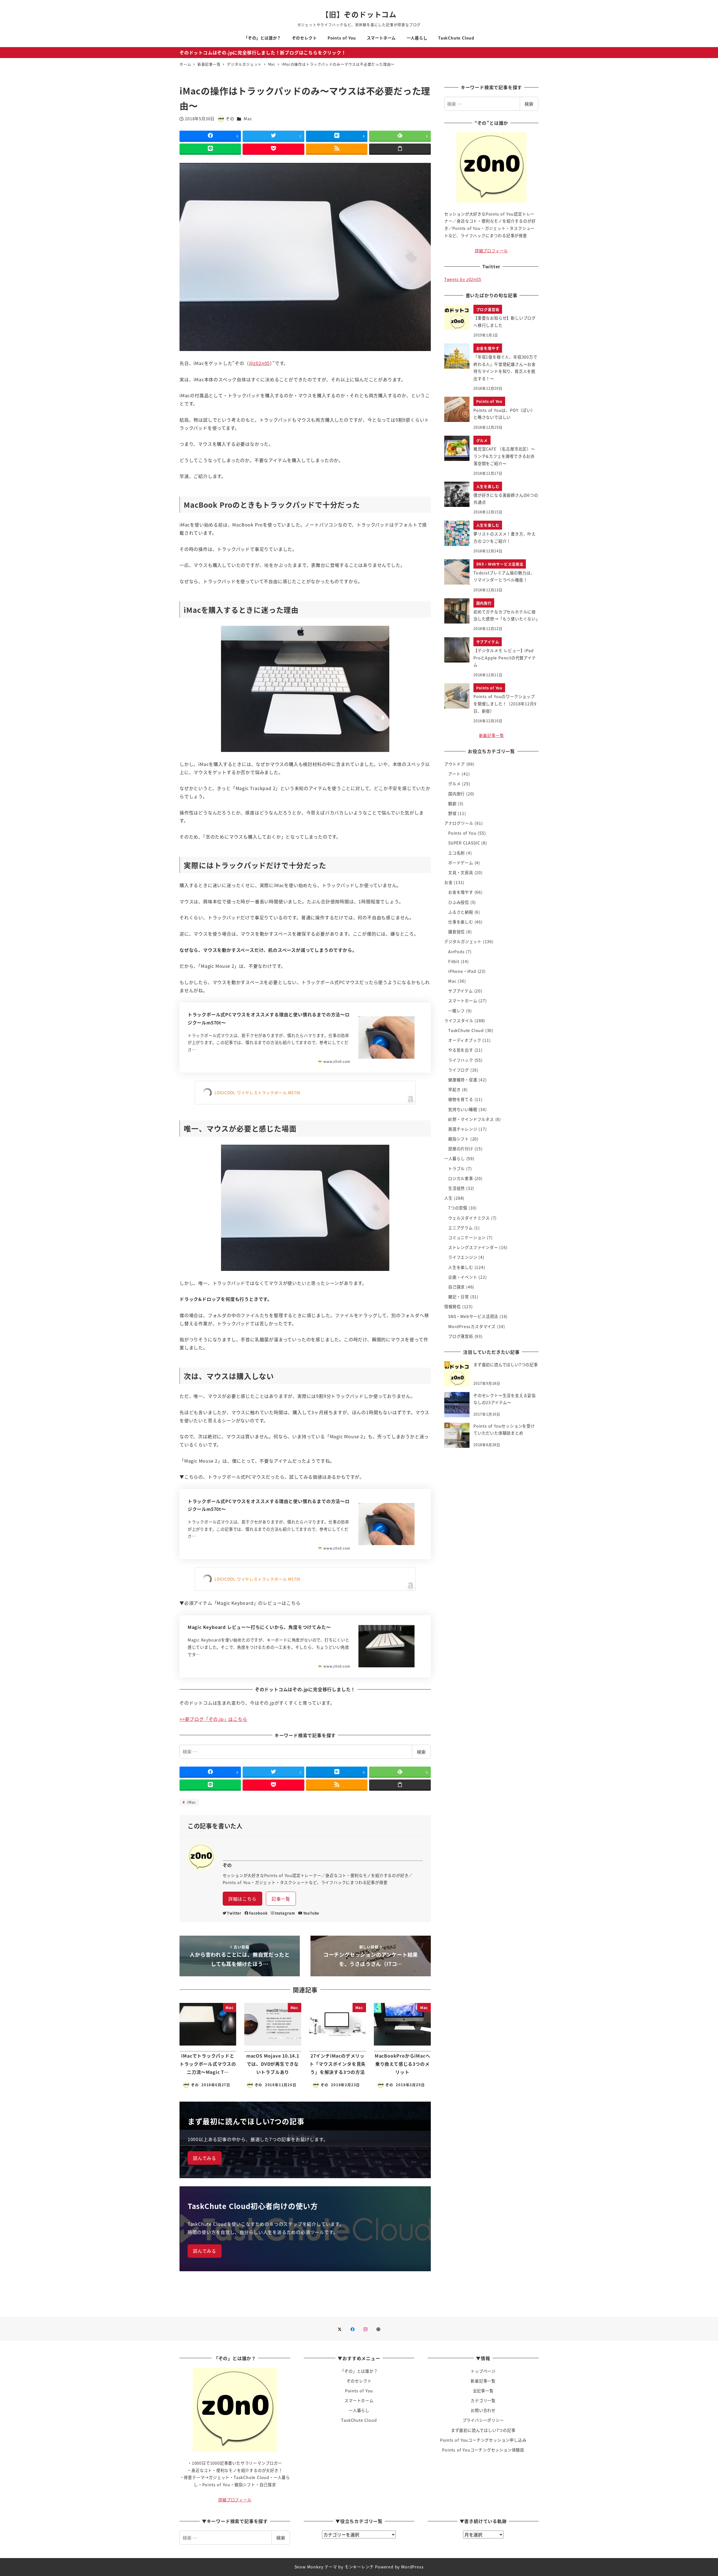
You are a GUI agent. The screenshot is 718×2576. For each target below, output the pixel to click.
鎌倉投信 (456, 932)
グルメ (454, 784)
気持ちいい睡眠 (463, 1109)
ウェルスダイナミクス (469, 1218)
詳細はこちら (242, 1899)
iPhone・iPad (462, 971)
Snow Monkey (309, 2567)
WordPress (412, 2567)
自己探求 (456, 1287)
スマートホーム (463, 1001)
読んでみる (205, 2158)
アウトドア (455, 764)
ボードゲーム (461, 863)
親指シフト (459, 1139)
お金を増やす (461, 892)
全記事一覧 (483, 2391)
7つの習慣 (458, 1208)
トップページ (483, 2371)
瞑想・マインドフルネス (471, 1119)
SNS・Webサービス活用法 (473, 1316)
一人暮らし (455, 1158)
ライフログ (459, 1070)
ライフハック (461, 1060)
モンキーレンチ (359, 2567)
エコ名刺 (456, 853)
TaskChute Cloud (466, 1030)
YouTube (311, 1913)
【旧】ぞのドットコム (359, 14)
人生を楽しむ (461, 1267)
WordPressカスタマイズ (472, 1326)
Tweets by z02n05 (463, 279)
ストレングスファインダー (473, 1247)
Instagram (285, 1913)
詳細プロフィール (491, 251)
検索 (421, 1752)
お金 (448, 882)
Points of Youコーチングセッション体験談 (483, 2450)
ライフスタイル (459, 1021)
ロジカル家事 (461, 1178)
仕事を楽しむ (461, 922)
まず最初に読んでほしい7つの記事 (483, 2430)
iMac (191, 1802)
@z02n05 (260, 363)
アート (454, 774)
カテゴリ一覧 (483, 2400)
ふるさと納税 (461, 912)
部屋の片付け (461, 1149)
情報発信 (453, 1307)
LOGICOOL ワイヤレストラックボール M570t (258, 1093)
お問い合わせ (483, 2410)
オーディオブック (465, 1040)
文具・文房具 (461, 872)
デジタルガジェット (463, 941)
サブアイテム (461, 991)
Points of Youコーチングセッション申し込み (483, 2440)
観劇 (452, 804)
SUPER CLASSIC (464, 843)
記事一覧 (281, 1899)
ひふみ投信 (459, 902)
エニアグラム (461, 1228)
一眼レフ (456, 1011)
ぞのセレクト (359, 2381)
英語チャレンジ (463, 1129)
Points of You (462, 833)
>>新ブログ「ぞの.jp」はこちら (213, 1719)
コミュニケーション (467, 1238)
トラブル (456, 1169)
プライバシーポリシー (483, 2420)
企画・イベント (463, 1277)
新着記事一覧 (492, 735)
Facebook (258, 1913)
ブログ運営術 (461, 1336)
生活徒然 (456, 1188)
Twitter (234, 1913)
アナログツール (459, 823)
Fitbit (454, 961)
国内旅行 (456, 794)
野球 (452, 813)
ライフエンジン (463, 1257)
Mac (248, 119)
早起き (454, 1090)
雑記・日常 (459, 1297)
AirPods (456, 952)
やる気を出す (461, 1050)
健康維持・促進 (463, 1080)
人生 (448, 1198)
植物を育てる (461, 1099)
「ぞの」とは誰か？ (359, 2371)
